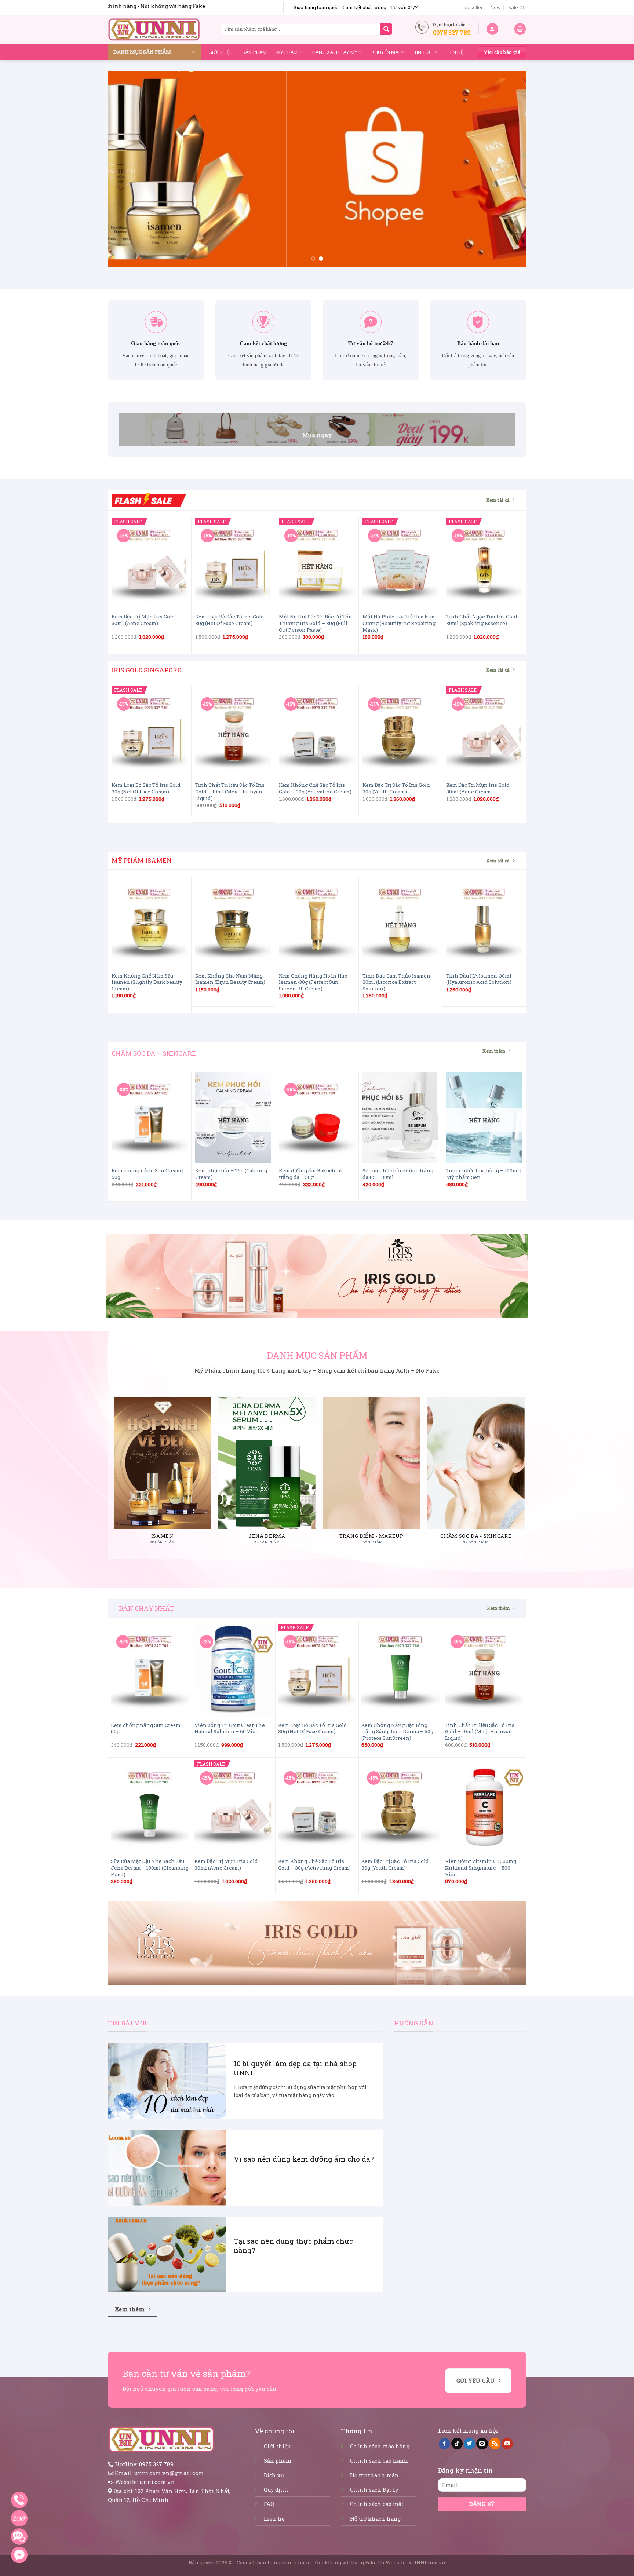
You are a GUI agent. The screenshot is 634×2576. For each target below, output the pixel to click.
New (495, 7)
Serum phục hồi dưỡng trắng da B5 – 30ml (398, 1174)
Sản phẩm (255, 52)
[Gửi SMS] (19, 2537)
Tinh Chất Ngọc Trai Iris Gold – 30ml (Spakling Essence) (484, 620)
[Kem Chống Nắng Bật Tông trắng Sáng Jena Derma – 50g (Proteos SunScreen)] (400, 1671)
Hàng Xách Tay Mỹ (335, 52)
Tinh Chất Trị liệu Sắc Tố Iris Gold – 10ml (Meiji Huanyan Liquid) (230, 792)
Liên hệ (455, 52)
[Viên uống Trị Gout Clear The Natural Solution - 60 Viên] (234, 1671)
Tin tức (423, 52)
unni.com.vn (157, 2482)
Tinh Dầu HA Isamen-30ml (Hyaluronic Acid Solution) (479, 979)
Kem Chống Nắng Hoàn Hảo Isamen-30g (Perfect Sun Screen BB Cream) (313, 982)
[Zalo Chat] (19, 2518)
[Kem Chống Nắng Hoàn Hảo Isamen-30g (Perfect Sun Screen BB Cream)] (317, 923)
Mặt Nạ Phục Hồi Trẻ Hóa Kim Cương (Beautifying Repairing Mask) (399, 623)
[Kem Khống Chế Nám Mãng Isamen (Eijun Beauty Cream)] (233, 923)
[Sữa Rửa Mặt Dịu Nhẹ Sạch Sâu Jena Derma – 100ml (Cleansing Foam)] (150, 1807)
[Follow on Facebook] (444, 2444)
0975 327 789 (156, 2464)
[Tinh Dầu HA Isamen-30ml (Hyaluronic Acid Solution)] (484, 923)
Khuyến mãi (386, 52)
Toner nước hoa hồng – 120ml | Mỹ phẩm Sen (484, 1174)
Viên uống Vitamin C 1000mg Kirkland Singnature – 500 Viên (481, 1868)
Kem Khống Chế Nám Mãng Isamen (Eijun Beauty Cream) (230, 979)
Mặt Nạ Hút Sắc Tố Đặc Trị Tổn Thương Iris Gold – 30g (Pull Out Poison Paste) (316, 623)
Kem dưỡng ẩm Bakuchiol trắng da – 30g (310, 1174)
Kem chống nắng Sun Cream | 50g (147, 1174)
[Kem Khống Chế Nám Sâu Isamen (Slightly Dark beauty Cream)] (150, 923)
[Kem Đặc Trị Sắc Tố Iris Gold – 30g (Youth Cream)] (400, 732)
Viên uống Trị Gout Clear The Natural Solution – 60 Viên (230, 1729)
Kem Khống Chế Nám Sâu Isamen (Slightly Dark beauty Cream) (147, 982)
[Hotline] (19, 2500)
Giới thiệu (221, 52)
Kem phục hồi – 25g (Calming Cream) (231, 1174)
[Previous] (125, 169)
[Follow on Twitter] (469, 2444)
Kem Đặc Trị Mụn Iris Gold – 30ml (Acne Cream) (145, 620)
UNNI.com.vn (429, 2562)
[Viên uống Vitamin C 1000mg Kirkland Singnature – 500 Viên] (484, 1807)
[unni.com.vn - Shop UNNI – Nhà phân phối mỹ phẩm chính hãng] (154, 29)
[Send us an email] (482, 2444)
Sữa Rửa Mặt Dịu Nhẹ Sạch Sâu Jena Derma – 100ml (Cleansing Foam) (150, 1868)
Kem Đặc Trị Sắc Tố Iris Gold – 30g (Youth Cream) (398, 788)
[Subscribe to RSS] (495, 2444)
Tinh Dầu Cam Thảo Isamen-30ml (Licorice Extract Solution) (397, 982)
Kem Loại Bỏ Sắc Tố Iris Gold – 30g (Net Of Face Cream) (232, 620)
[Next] (509, 169)
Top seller (472, 7)
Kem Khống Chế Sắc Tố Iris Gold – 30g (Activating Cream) (315, 788)
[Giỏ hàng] (520, 29)
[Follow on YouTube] (507, 2444)
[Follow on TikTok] (457, 2444)
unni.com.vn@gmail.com (169, 2473)
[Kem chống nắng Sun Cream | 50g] (150, 1117)
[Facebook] (19, 2555)
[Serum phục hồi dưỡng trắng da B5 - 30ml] (400, 1117)
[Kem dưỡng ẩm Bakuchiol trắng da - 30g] (317, 1117)
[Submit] (386, 29)
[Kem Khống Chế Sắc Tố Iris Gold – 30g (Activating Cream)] (317, 732)
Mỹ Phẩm (287, 52)
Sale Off (517, 7)
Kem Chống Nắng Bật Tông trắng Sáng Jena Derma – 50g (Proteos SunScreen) (397, 1732)
